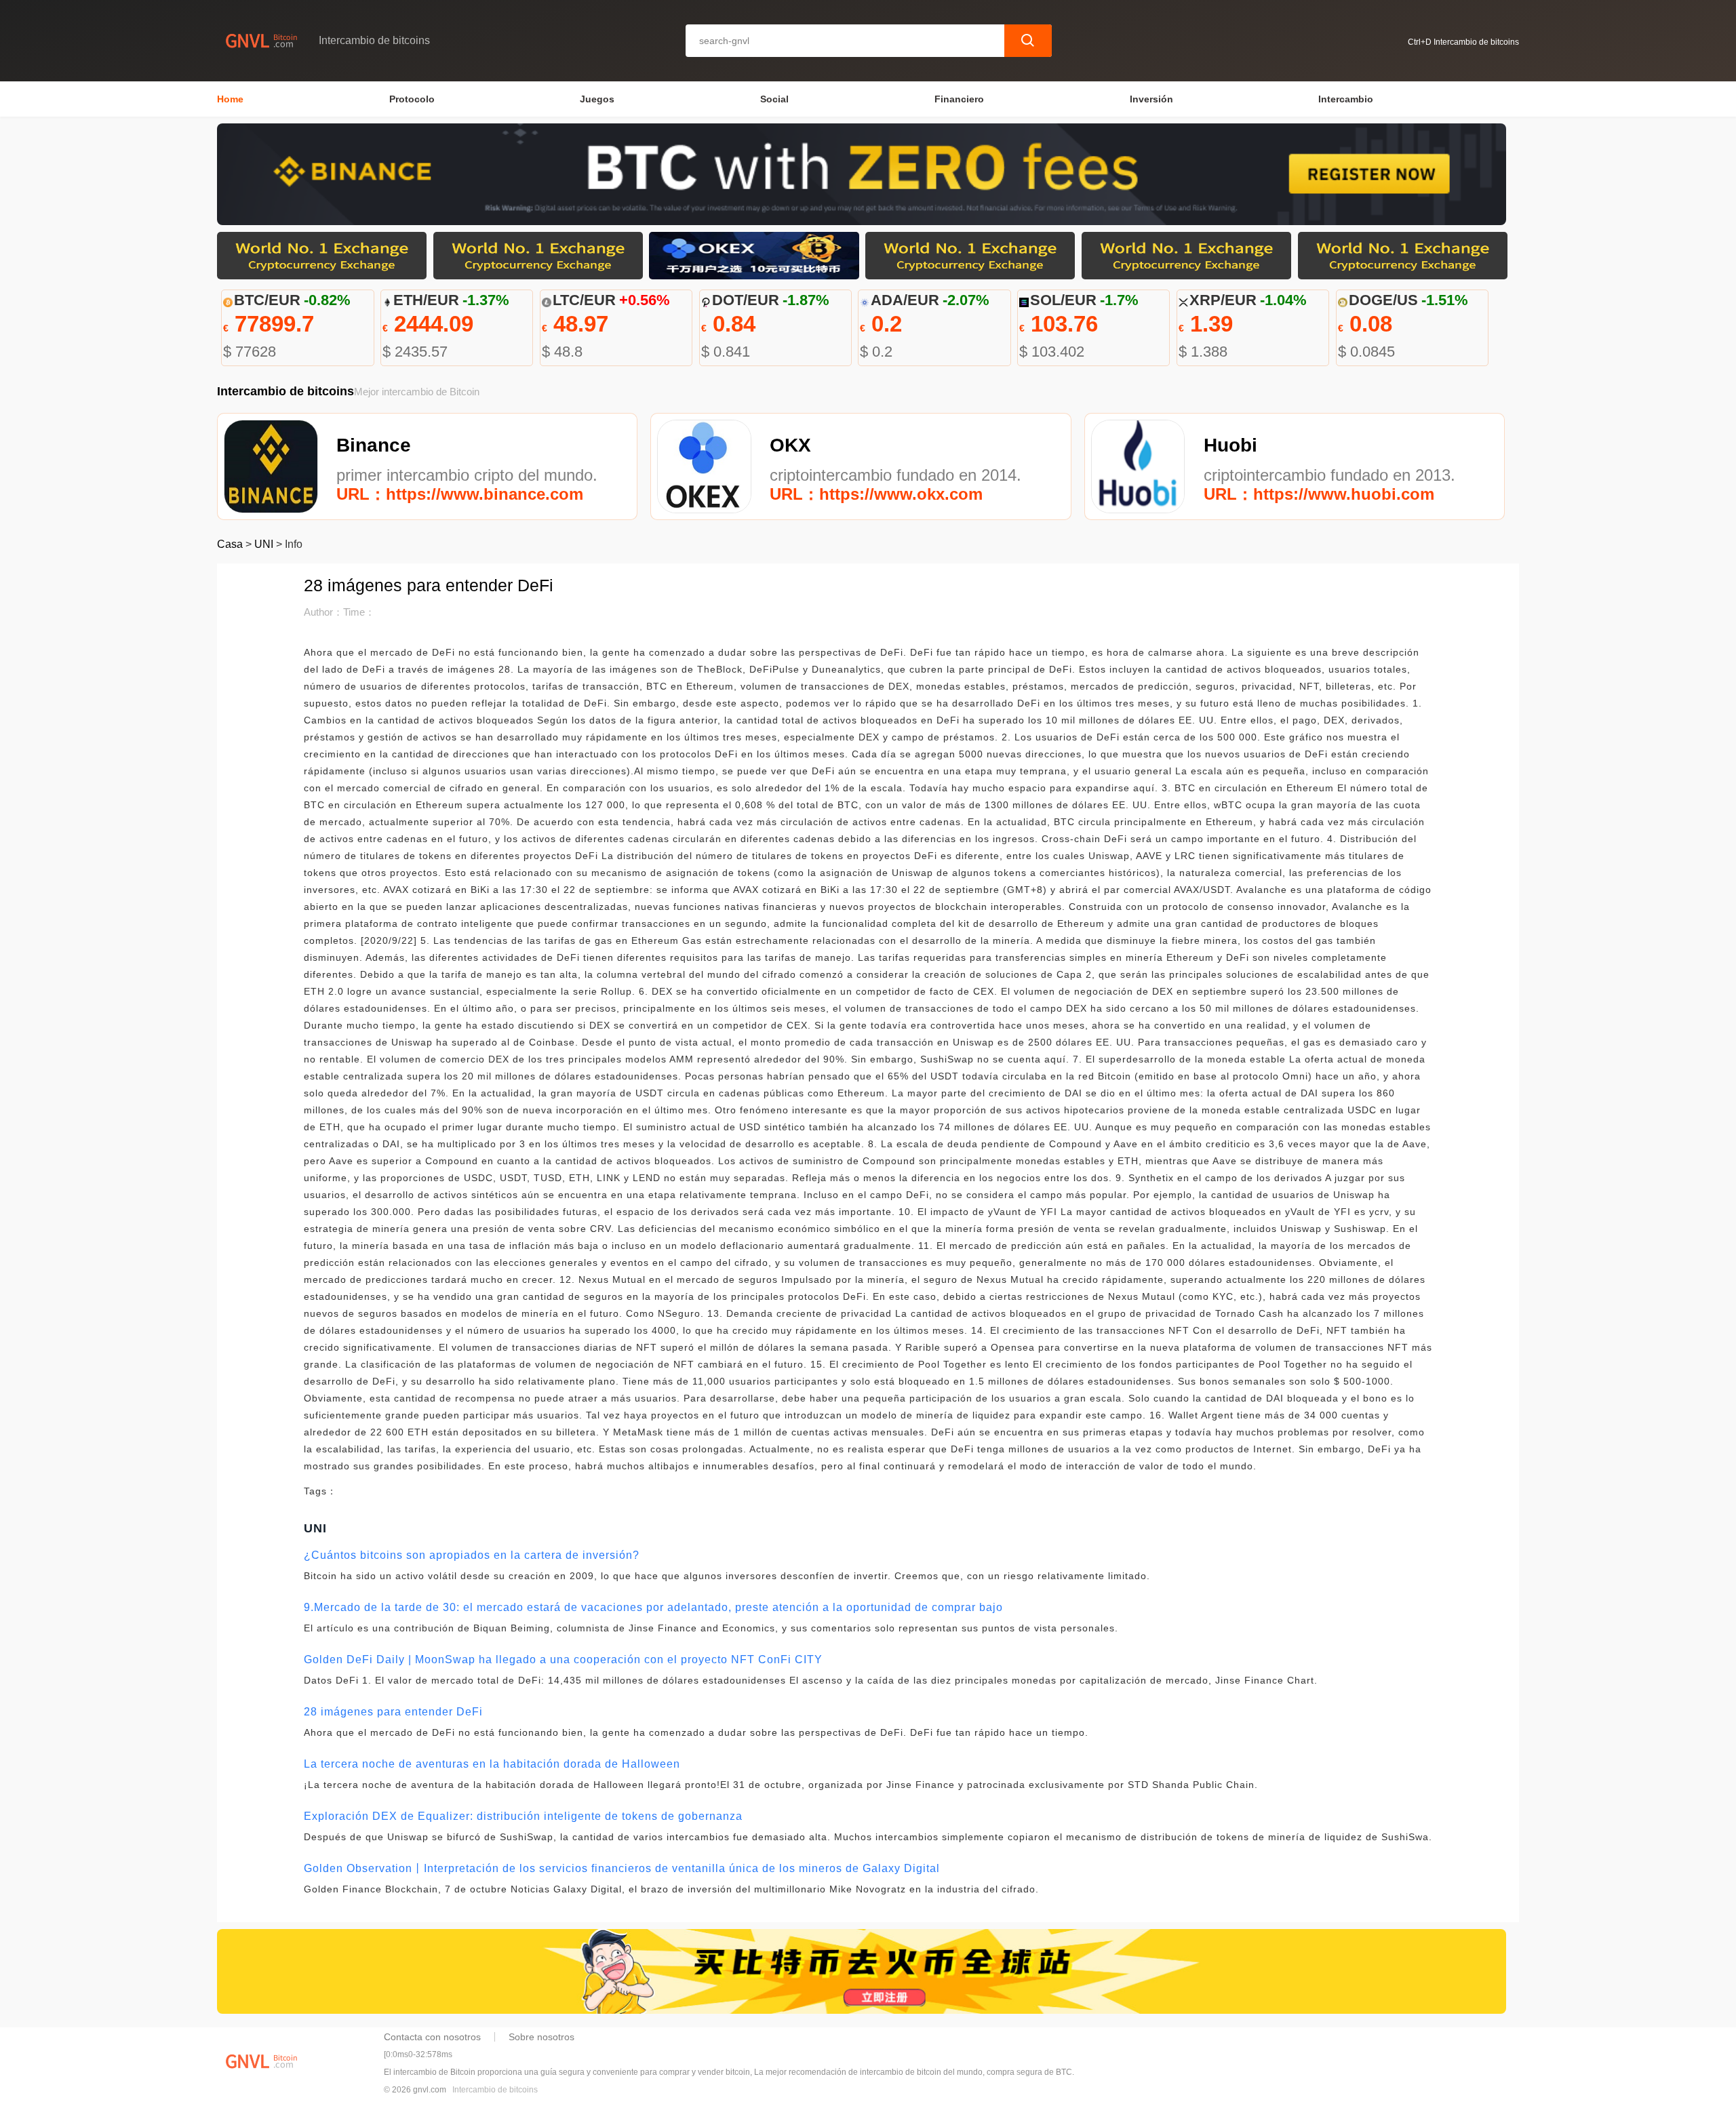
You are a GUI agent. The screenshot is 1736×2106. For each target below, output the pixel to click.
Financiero (959, 99)
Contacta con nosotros (432, 2037)
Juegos (597, 99)
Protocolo (412, 99)
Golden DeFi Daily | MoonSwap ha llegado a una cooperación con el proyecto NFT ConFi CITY (563, 1660)
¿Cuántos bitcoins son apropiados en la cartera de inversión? (472, 1555)
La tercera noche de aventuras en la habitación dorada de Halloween (492, 1764)
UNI (264, 544)
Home (230, 99)
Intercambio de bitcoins (495, 2090)
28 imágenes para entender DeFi (393, 1712)
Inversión (1151, 99)
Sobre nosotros (541, 2037)
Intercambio (1346, 99)
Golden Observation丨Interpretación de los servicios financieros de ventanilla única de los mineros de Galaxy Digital (622, 1868)
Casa (230, 544)
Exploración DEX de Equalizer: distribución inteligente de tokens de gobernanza (523, 1816)
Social (774, 99)
